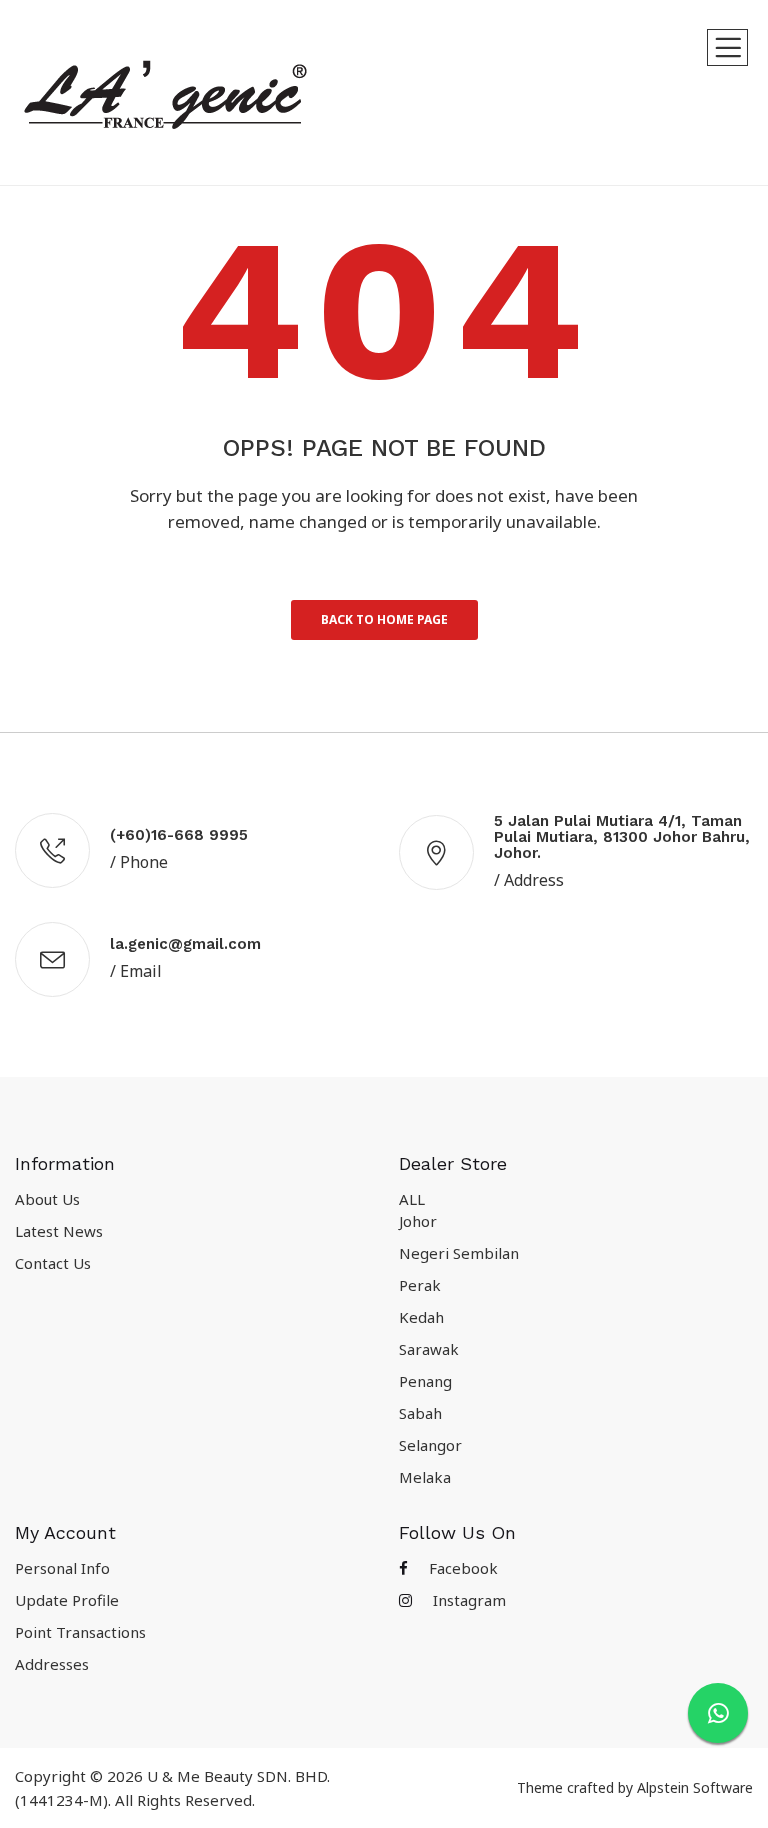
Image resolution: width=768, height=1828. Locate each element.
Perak (420, 1285)
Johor (418, 1221)
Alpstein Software (695, 1787)
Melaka (425, 1477)
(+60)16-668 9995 (179, 835)
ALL (412, 1199)
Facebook (461, 1568)
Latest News (59, 1231)
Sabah (420, 1413)
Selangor (430, 1445)
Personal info (62, 1568)
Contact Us (53, 1263)
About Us (47, 1199)
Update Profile (67, 1600)
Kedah (421, 1317)
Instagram (467, 1600)
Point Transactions (80, 1632)
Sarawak (429, 1349)
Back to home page (384, 619)
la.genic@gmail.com (185, 944)
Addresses (52, 1664)
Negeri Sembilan (459, 1253)
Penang (425, 1381)
